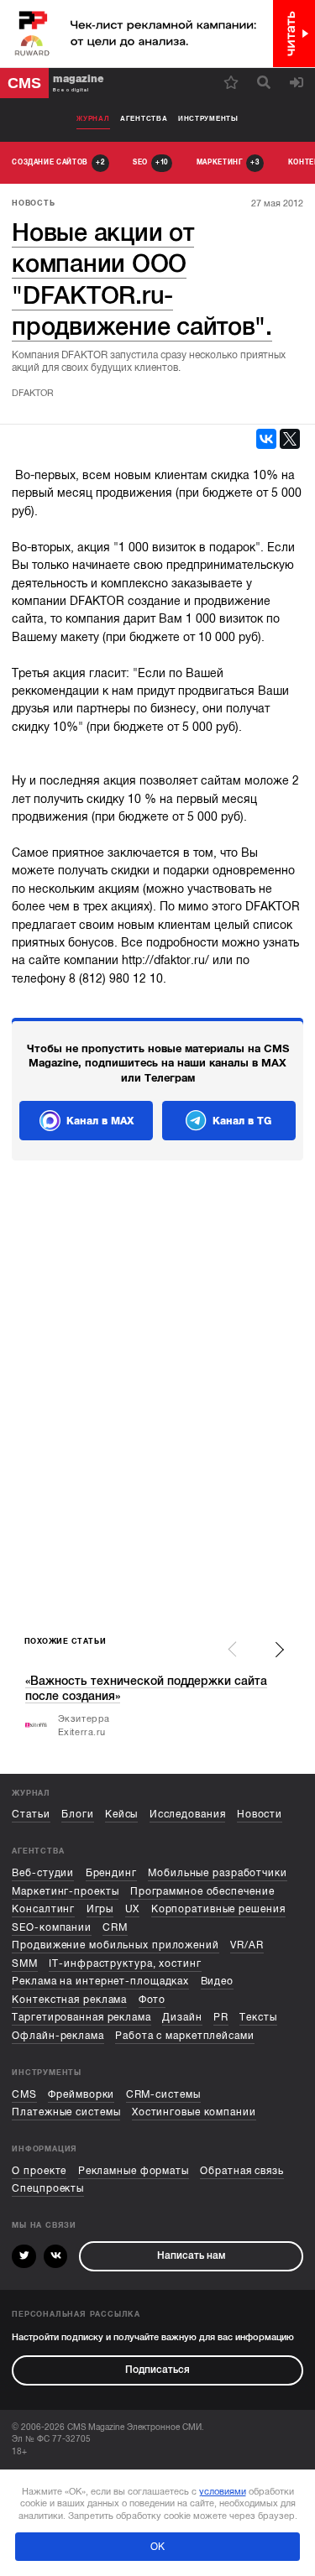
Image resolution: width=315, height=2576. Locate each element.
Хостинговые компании (194, 2112)
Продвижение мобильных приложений (115, 1945)
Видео (217, 1982)
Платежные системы (66, 2112)
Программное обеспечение (202, 1892)
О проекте (39, 2171)
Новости (260, 1815)
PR (221, 2018)
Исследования (188, 1815)
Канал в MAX (100, 1121)
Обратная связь (242, 2171)
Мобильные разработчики (218, 1873)
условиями (223, 2491)
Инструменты (208, 119)
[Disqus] (157, 1400)
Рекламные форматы (134, 2171)
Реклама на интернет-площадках (100, 1982)
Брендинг (111, 1873)
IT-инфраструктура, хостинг (125, 1964)
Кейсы (121, 1815)
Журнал (93, 119)
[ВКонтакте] (266, 439)
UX (133, 1909)
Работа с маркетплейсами (185, 2036)
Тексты (258, 2018)
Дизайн (182, 2018)
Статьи (31, 1815)
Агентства (144, 119)
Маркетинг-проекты (65, 1892)
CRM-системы (163, 2095)
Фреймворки (81, 2095)
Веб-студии (43, 1873)
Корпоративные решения (218, 1909)
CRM (115, 1928)
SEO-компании (52, 1928)
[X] (290, 439)
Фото (152, 2000)
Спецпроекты (48, 2189)
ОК (157, 2547)
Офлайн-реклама (58, 2036)
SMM (25, 1964)
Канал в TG (242, 1121)
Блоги (77, 1815)
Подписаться (157, 2370)
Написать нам (191, 2256)
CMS (24, 2095)
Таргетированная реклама (81, 2018)
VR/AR (247, 1945)
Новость (33, 203)
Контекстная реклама (69, 2000)
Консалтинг (43, 1909)
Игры (100, 1909)
